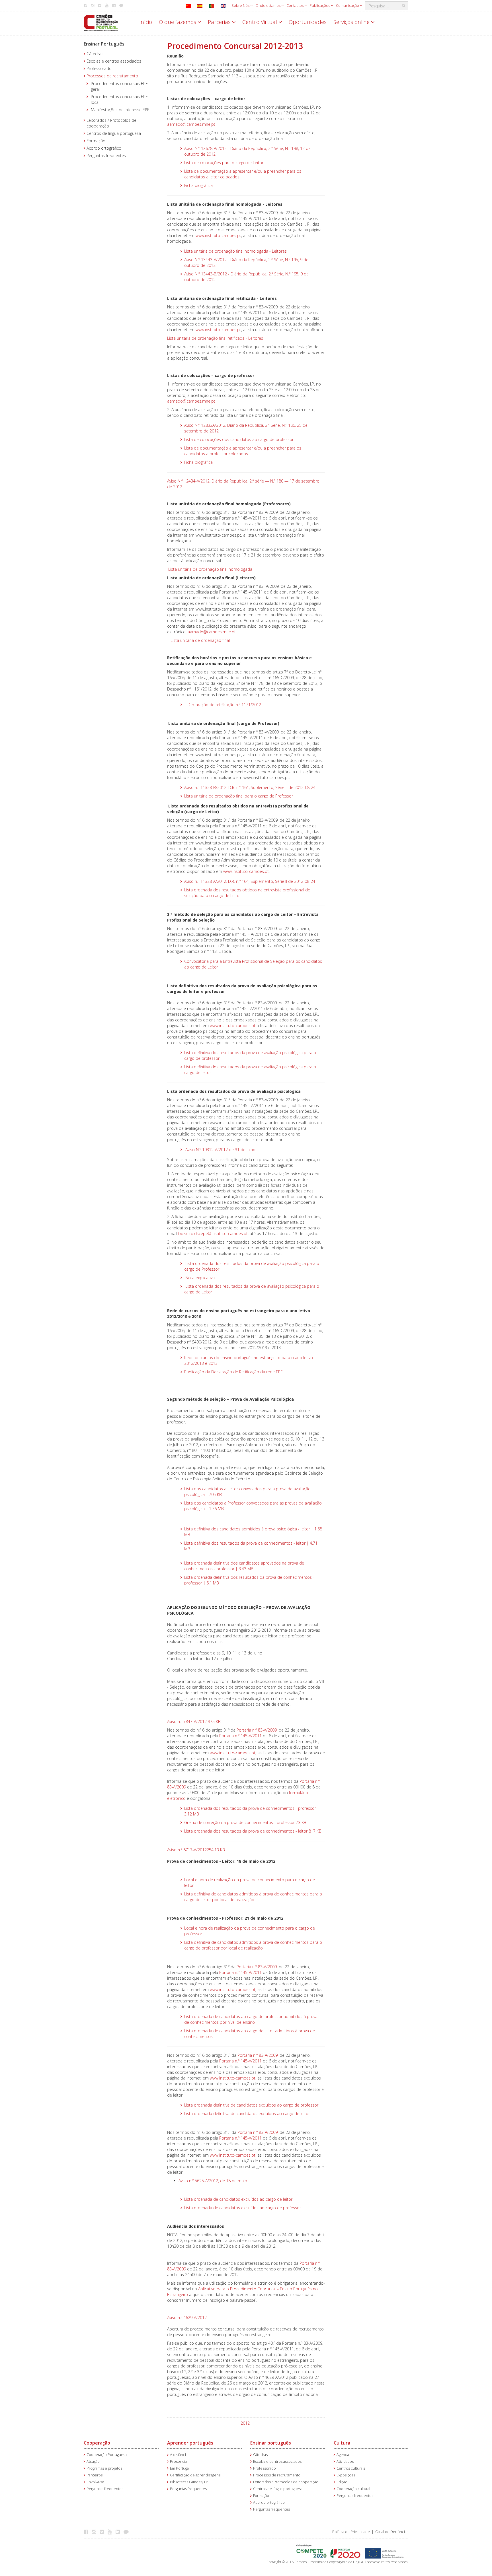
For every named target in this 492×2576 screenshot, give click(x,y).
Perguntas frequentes (106, 155)
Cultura (342, 2443)
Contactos (295, 5)
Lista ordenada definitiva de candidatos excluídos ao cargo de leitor (247, 2114)
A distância (179, 2455)
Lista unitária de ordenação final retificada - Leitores (215, 338)
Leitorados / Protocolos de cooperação (286, 2482)
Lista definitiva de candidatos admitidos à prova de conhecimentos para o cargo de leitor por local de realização (253, 1897)
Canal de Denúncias (392, 2532)
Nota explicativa (200, 1278)
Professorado (99, 68)
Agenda (343, 2455)
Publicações (320, 5)
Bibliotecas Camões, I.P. (189, 2482)
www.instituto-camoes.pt (218, 235)
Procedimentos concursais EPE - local (121, 99)
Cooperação (97, 2443)
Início (146, 22)
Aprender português (190, 2443)
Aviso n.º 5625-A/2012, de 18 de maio (213, 2181)
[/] (101, 22)
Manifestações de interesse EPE (120, 110)
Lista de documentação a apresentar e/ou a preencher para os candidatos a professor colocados (243, 451)
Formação (96, 141)
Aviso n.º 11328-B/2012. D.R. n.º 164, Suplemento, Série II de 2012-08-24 (250, 787)
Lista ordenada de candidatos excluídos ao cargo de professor (243, 2208)
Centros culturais (351, 2468)
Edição (342, 2482)
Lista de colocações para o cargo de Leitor (224, 163)
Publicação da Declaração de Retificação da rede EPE (233, 1372)
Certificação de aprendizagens (195, 2475)
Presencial (179, 2461)
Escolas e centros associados (114, 61)
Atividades (345, 2461)
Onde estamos (268, 5)
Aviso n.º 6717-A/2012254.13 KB (196, 1850)
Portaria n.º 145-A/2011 (240, 1736)
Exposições (346, 2475)
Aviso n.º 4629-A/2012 (187, 2318)
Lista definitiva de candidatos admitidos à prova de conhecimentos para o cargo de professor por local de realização (253, 1945)
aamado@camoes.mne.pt (191, 124)
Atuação (93, 2461)
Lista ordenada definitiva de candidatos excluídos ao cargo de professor (251, 2105)
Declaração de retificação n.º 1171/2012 (224, 705)
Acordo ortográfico (104, 148)
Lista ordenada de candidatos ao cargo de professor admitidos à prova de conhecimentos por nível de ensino (251, 2019)
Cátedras (95, 54)
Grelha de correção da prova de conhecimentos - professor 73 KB (245, 1822)
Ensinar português (271, 2443)
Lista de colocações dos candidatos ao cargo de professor (239, 439)
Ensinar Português (104, 44)
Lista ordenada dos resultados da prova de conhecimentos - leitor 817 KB (253, 1831)
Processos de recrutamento (112, 76)
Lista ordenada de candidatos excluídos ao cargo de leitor (238, 2199)
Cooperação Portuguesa (107, 2455)
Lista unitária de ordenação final (200, 640)
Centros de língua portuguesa (114, 133)
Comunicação (348, 5)
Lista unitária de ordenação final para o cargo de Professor (239, 796)
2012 (245, 2423)
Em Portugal (180, 2468)
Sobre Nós (241, 5)
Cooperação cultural (353, 2489)
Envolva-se (95, 2482)
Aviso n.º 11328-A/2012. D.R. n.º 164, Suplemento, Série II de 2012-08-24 (250, 881)
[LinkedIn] (119, 2532)
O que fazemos (178, 22)
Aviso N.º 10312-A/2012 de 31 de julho (220, 1150)
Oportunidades (308, 22)
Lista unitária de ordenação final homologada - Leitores (235, 251)
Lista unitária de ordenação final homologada (210, 569)
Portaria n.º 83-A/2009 (257, 1730)
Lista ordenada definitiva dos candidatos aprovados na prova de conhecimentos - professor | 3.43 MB (244, 1566)
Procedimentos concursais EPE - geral (121, 86)
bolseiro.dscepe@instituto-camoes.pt (213, 1234)
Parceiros (95, 2475)
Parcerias (220, 22)
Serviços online (352, 22)
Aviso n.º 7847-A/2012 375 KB (194, 1721)
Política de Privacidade (351, 2532)
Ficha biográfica (198, 185)
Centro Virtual (260, 22)
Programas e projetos (104, 2468)
